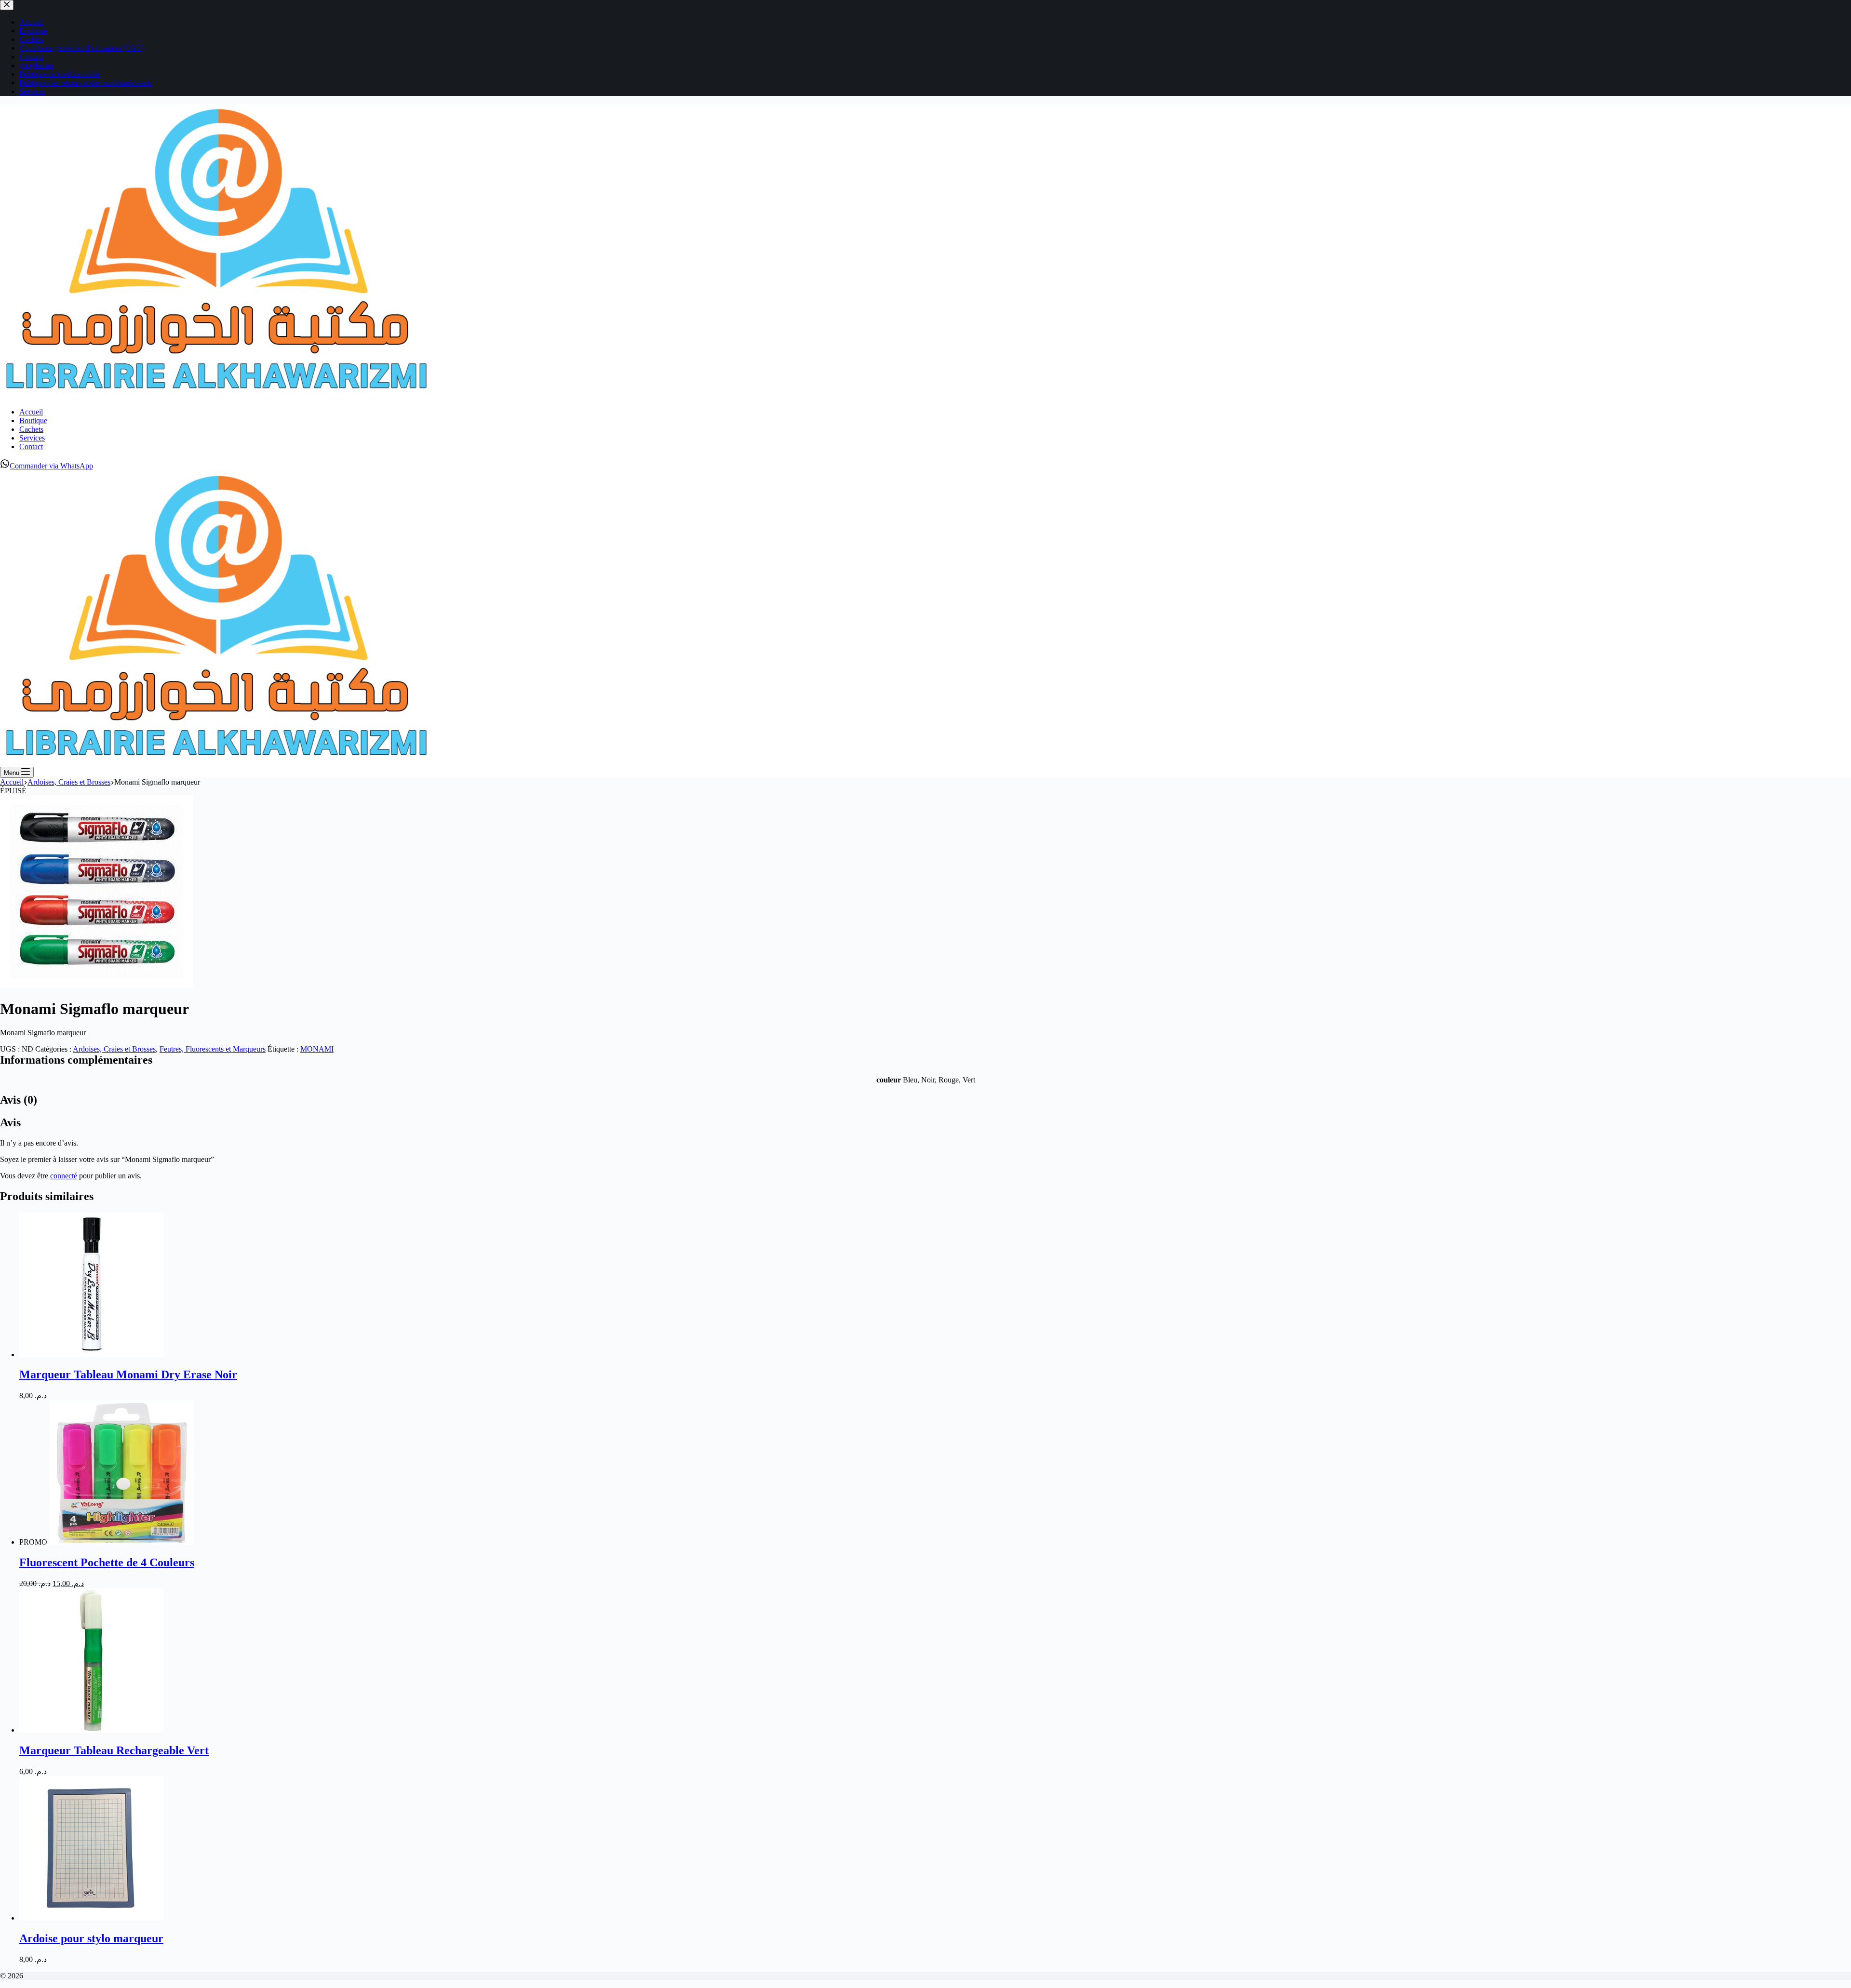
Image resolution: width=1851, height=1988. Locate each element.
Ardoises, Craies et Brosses (114, 1049)
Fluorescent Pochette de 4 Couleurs (107, 1562)
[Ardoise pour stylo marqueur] (92, 1918)
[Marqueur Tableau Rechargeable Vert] (92, 1730)
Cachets (31, 429)
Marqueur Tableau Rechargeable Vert (114, 1750)
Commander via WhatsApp (51, 466)
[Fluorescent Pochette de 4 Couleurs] (121, 1542)
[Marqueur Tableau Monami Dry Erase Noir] (92, 1354)
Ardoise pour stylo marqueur (91, 1938)
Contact (31, 447)
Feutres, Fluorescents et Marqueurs (213, 1049)
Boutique (33, 420)
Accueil (31, 412)
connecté (64, 1176)
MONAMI (317, 1049)
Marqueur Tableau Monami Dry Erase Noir (128, 1374)
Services (32, 438)
